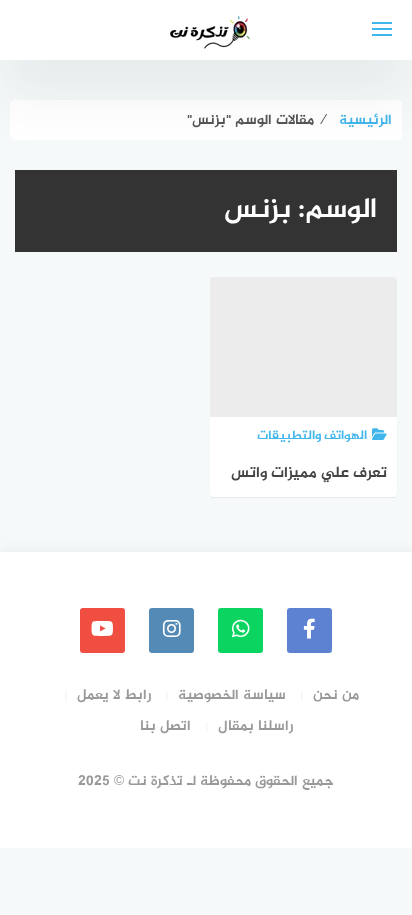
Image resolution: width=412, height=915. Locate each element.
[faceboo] (309, 630)
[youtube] (102, 630)
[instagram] (171, 630)
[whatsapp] (240, 630)
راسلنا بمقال (255, 726)
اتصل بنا (165, 726)
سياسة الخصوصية (232, 695)
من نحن (336, 695)
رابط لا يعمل (114, 695)
